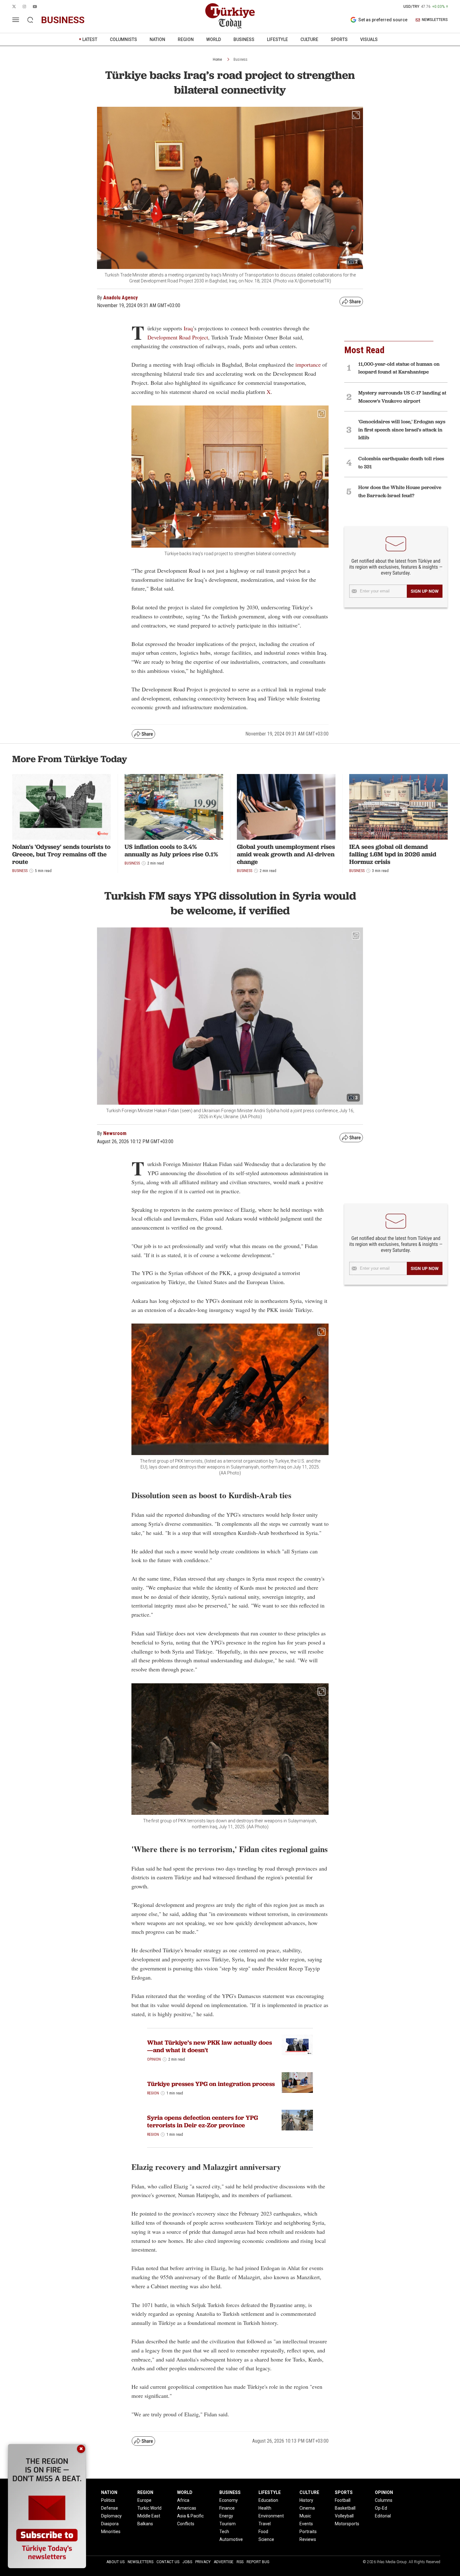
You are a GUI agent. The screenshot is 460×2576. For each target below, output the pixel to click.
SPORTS (339, 39)
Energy (226, 2516)
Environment (271, 2516)
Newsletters (141, 2562)
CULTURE (309, 39)
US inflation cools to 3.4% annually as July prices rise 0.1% (171, 850)
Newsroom (115, 1133)
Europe (144, 2500)
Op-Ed (381, 2508)
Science (266, 2539)
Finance (227, 2508)
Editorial (383, 2516)
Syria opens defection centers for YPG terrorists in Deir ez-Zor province (202, 2121)
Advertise (224, 2562)
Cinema (307, 2508)
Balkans (145, 2524)
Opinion (154, 2059)
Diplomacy (111, 2516)
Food (263, 2532)
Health (265, 2508)
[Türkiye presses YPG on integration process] (297, 2083)
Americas (187, 2508)
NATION (157, 39)
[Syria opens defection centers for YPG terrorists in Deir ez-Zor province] (297, 2120)
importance (308, 364)
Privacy (203, 2562)
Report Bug (258, 2562)
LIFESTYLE (277, 39)
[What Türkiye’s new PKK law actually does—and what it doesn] (297, 2045)
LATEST (90, 39)
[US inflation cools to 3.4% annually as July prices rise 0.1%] (174, 807)
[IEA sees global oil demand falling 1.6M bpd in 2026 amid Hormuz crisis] (399, 807)
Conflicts (186, 2524)
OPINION (384, 2492)
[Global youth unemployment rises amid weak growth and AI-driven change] (286, 807)
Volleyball (344, 2516)
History (306, 2500)
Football (343, 2500)
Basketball (345, 2508)
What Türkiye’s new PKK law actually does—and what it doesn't (210, 2046)
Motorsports (347, 2524)
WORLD (214, 39)
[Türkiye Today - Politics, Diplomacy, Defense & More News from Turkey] (230, 16)
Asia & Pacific (190, 2516)
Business (240, 59)
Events (306, 2524)
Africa (183, 2500)
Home (217, 59)
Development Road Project (178, 337)
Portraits (308, 2532)
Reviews (308, 2539)
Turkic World (149, 2508)
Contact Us (168, 2562)
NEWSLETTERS (435, 20)
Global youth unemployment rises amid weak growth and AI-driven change (286, 854)
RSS (240, 2562)
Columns (384, 2500)
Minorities (111, 2532)
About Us (115, 2562)
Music (305, 2516)
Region (153, 2093)
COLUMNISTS (123, 39)
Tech (224, 2532)
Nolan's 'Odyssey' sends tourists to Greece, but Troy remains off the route (61, 854)
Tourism (227, 2524)
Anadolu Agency (120, 298)
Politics (108, 2500)
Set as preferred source (383, 20)
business (63, 20)
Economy (229, 2500)
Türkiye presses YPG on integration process (211, 2084)
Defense (110, 2508)
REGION (186, 39)
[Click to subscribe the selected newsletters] (425, 591)
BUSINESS (244, 39)
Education (268, 2500)
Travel (265, 2524)
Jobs (187, 2562)
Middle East (149, 2516)
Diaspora (110, 2524)
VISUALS (369, 39)
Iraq (188, 328)
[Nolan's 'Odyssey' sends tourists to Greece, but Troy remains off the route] (61, 807)
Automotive (231, 2539)
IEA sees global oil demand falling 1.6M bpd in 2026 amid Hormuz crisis (393, 854)
